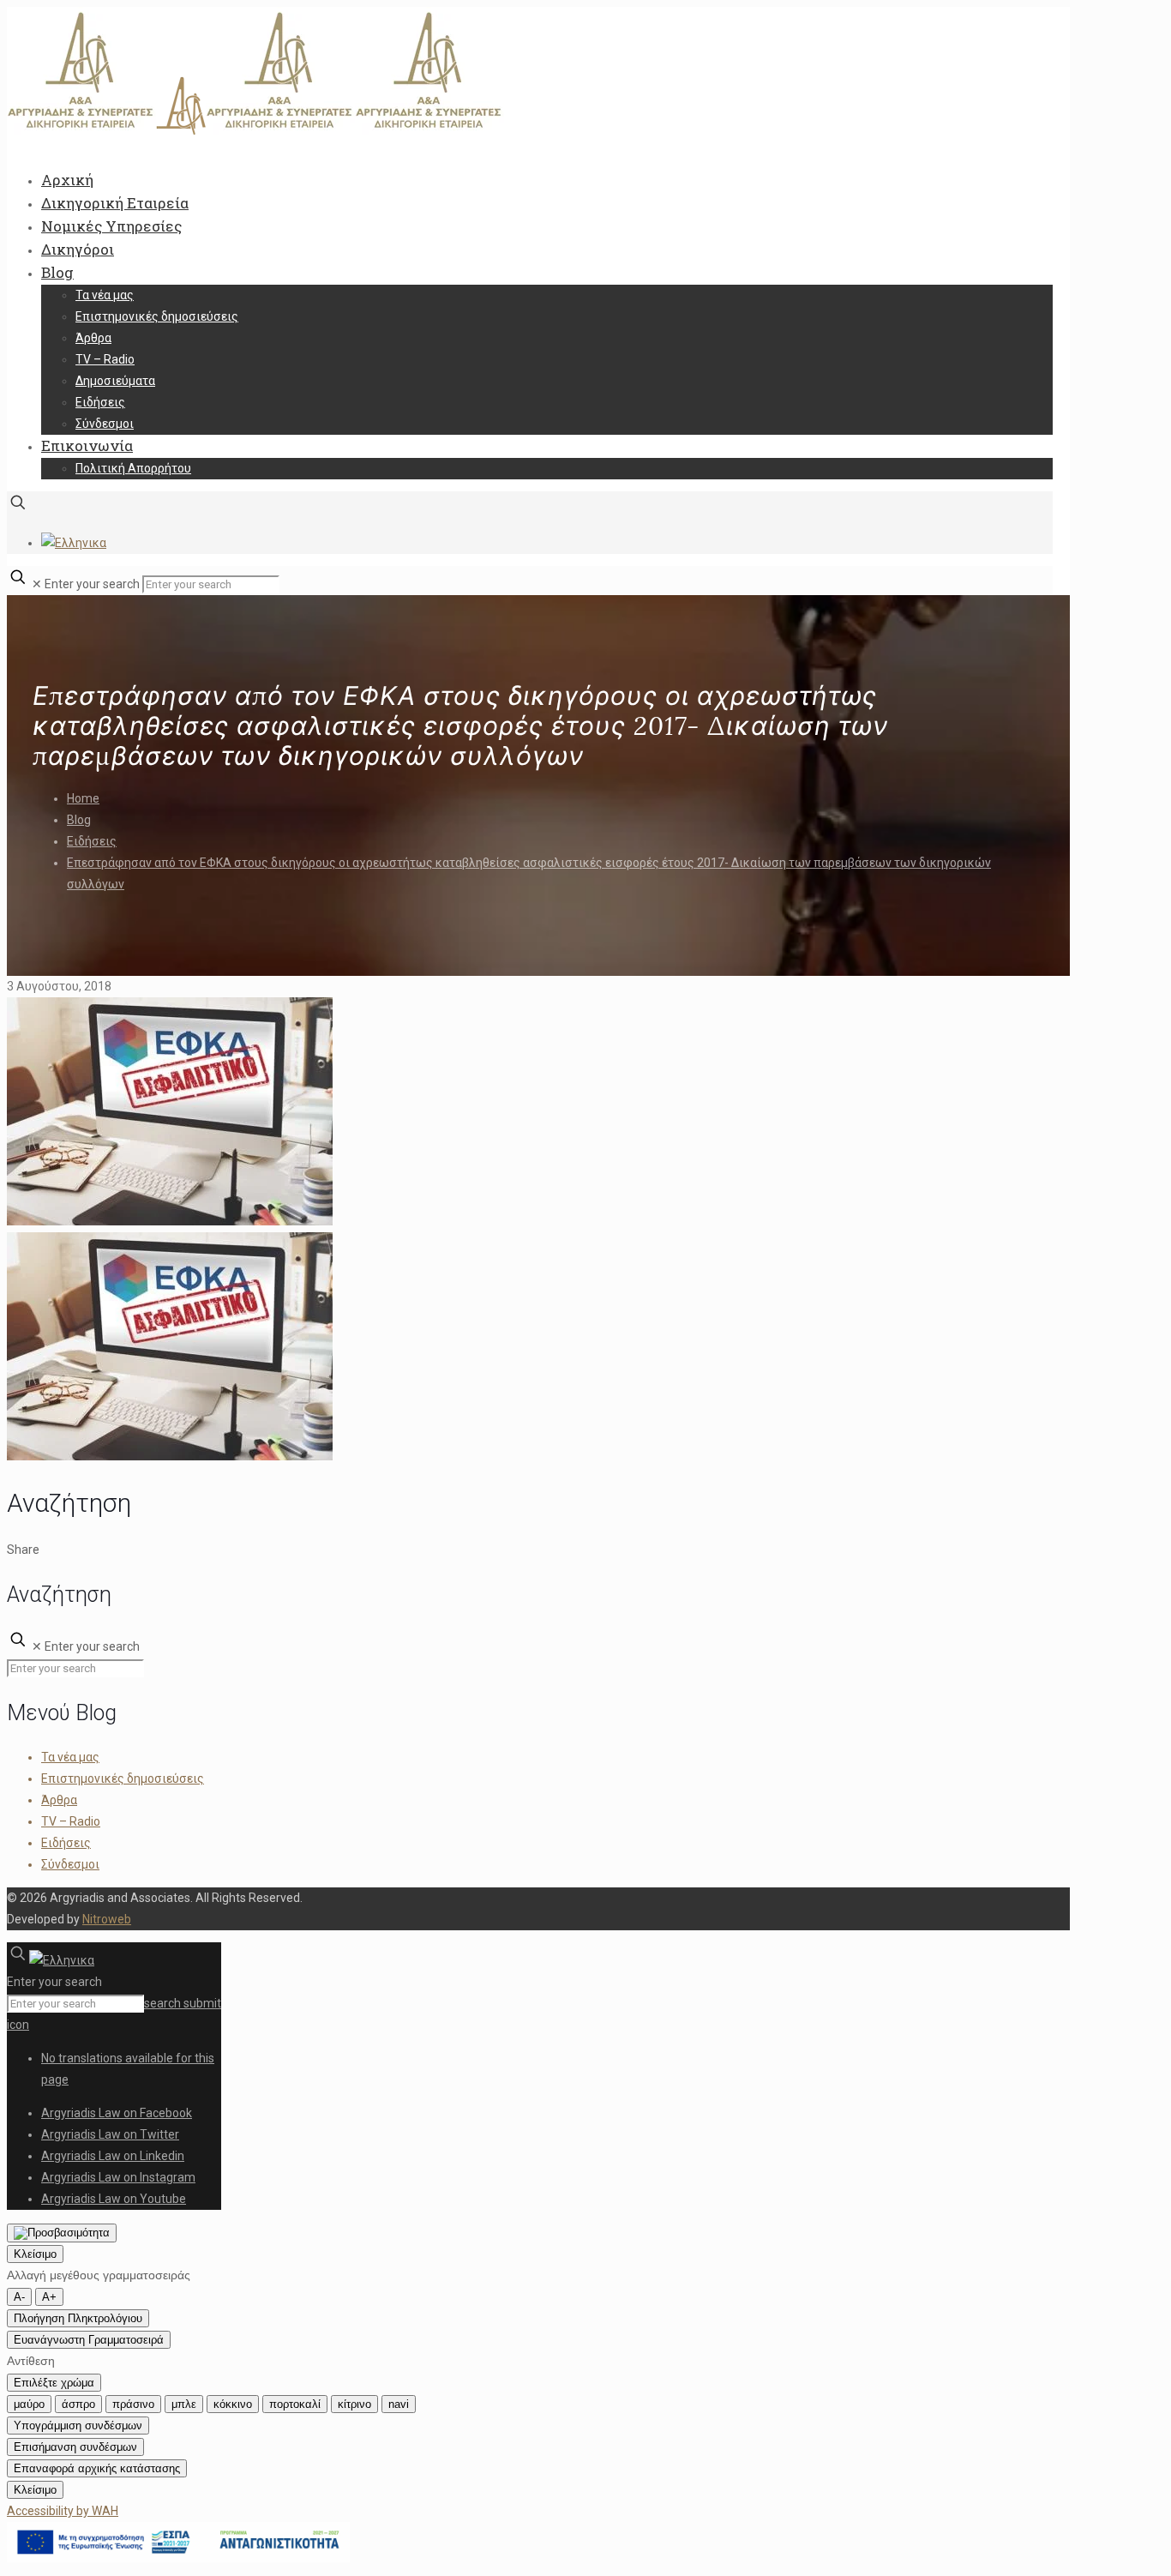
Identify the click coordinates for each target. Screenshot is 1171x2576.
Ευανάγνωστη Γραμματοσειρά (89, 2340)
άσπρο (78, 2404)
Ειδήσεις (92, 841)
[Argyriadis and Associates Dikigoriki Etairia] (255, 131)
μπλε (184, 2404)
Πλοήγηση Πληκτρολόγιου (78, 2318)
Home (83, 798)
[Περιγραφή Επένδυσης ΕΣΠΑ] (178, 2558)
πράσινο (133, 2404)
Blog (79, 820)
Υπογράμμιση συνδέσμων (78, 2426)
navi (399, 2404)
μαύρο (29, 2404)
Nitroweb (107, 1919)
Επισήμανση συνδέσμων (75, 2447)
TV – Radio (71, 1821)
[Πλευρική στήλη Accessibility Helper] (62, 2233)
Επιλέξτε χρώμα (54, 2383)
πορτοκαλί (295, 2404)
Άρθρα (59, 1800)
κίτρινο (354, 2404)
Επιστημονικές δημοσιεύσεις (123, 1779)
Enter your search (92, 584)
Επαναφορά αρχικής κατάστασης (97, 2468)
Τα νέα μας (70, 1757)
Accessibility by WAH (63, 2511)
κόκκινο (233, 2404)
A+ (49, 2297)
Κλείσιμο (35, 2254)
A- (19, 2297)
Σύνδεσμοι (70, 1864)
